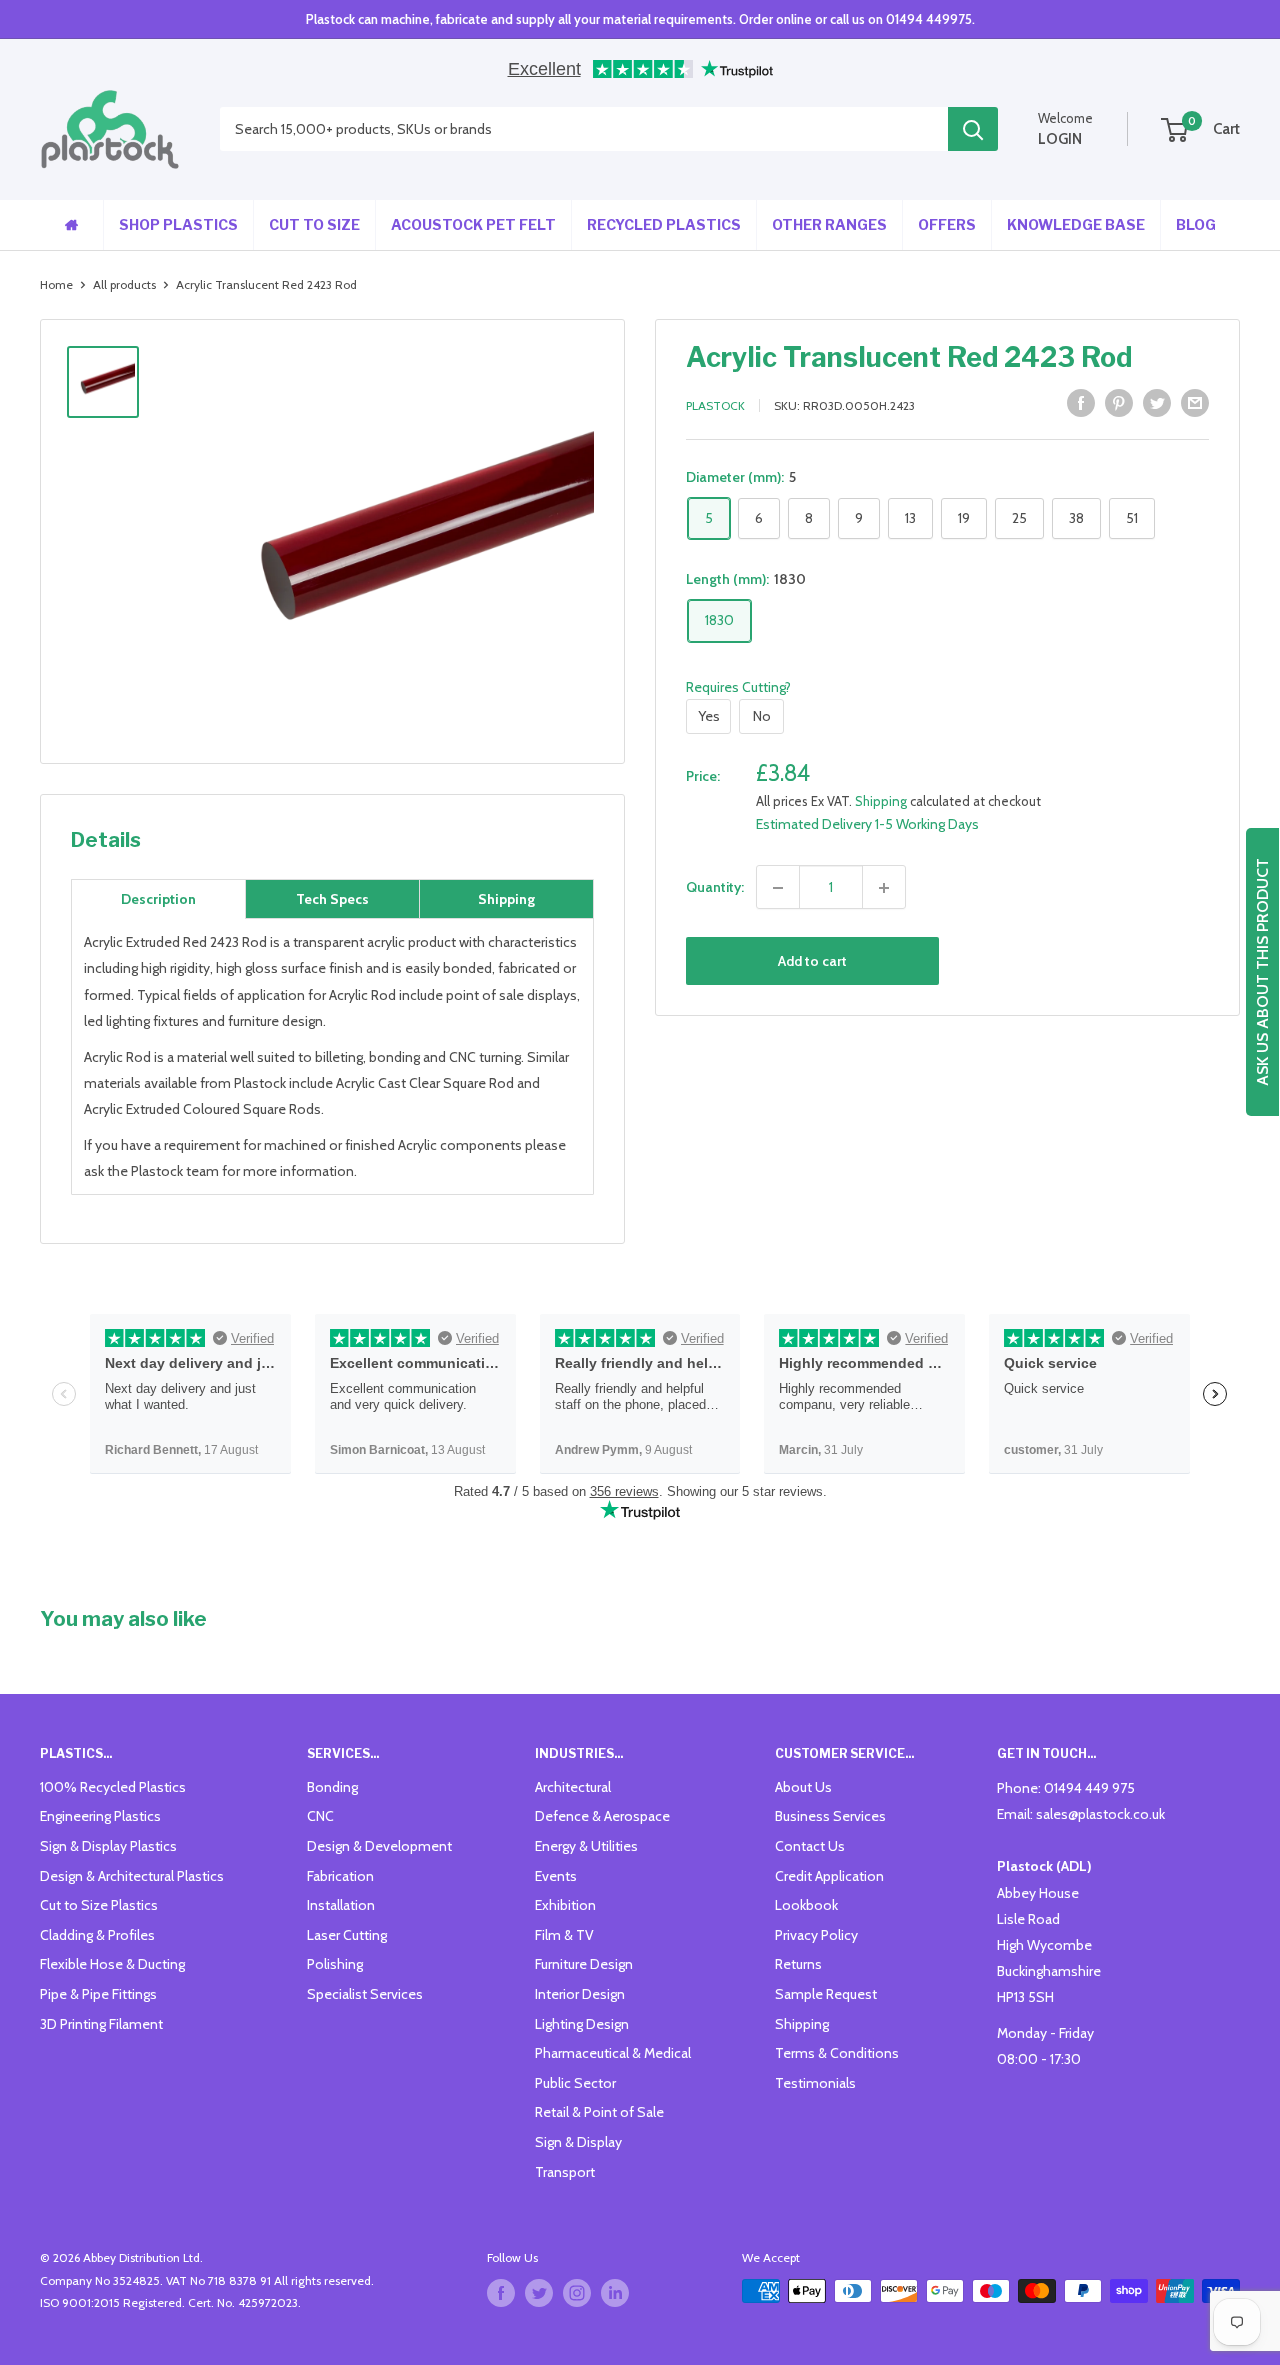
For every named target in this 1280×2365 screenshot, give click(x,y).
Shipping (881, 801)
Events (556, 1876)
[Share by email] (1195, 403)
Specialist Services (365, 1994)
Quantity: (715, 888)
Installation (341, 1905)
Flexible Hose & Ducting (112, 1964)
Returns (798, 1964)
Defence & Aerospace (602, 1816)
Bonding (332, 1787)
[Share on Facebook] (1081, 403)
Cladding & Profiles (97, 1935)
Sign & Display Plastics (108, 1846)
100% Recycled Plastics (113, 1787)
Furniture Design (584, 1964)
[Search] (973, 130)
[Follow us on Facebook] (501, 2293)
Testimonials (815, 2083)
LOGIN (1060, 139)
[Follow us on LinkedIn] (615, 2293)
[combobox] (584, 130)
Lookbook (806, 1905)
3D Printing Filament (101, 2024)
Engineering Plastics (100, 1816)
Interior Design (580, 1994)
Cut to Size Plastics (99, 1905)
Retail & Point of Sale (599, 2112)
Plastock (715, 405)
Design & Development (379, 1846)
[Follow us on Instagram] (577, 2293)
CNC (320, 1816)
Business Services (830, 1816)
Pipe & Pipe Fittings (98, 1994)
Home (56, 284)
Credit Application (829, 1876)
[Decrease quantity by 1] (778, 888)
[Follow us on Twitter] (539, 2293)
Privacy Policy (816, 1935)
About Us (803, 1787)
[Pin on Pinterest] (1119, 403)
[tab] (158, 899)
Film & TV (564, 1935)
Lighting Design (582, 2024)
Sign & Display (578, 2142)
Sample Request (826, 1994)
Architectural (573, 1787)
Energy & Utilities (586, 1846)
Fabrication (340, 1876)
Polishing (335, 1964)
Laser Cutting (347, 1935)
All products (124, 284)
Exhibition (565, 1905)
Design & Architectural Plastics (132, 1876)
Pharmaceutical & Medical (613, 2053)
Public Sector (575, 2083)
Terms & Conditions (837, 2053)
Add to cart (812, 962)
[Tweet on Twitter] (1157, 403)
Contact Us (810, 1846)
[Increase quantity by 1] (884, 888)
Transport (565, 2172)
